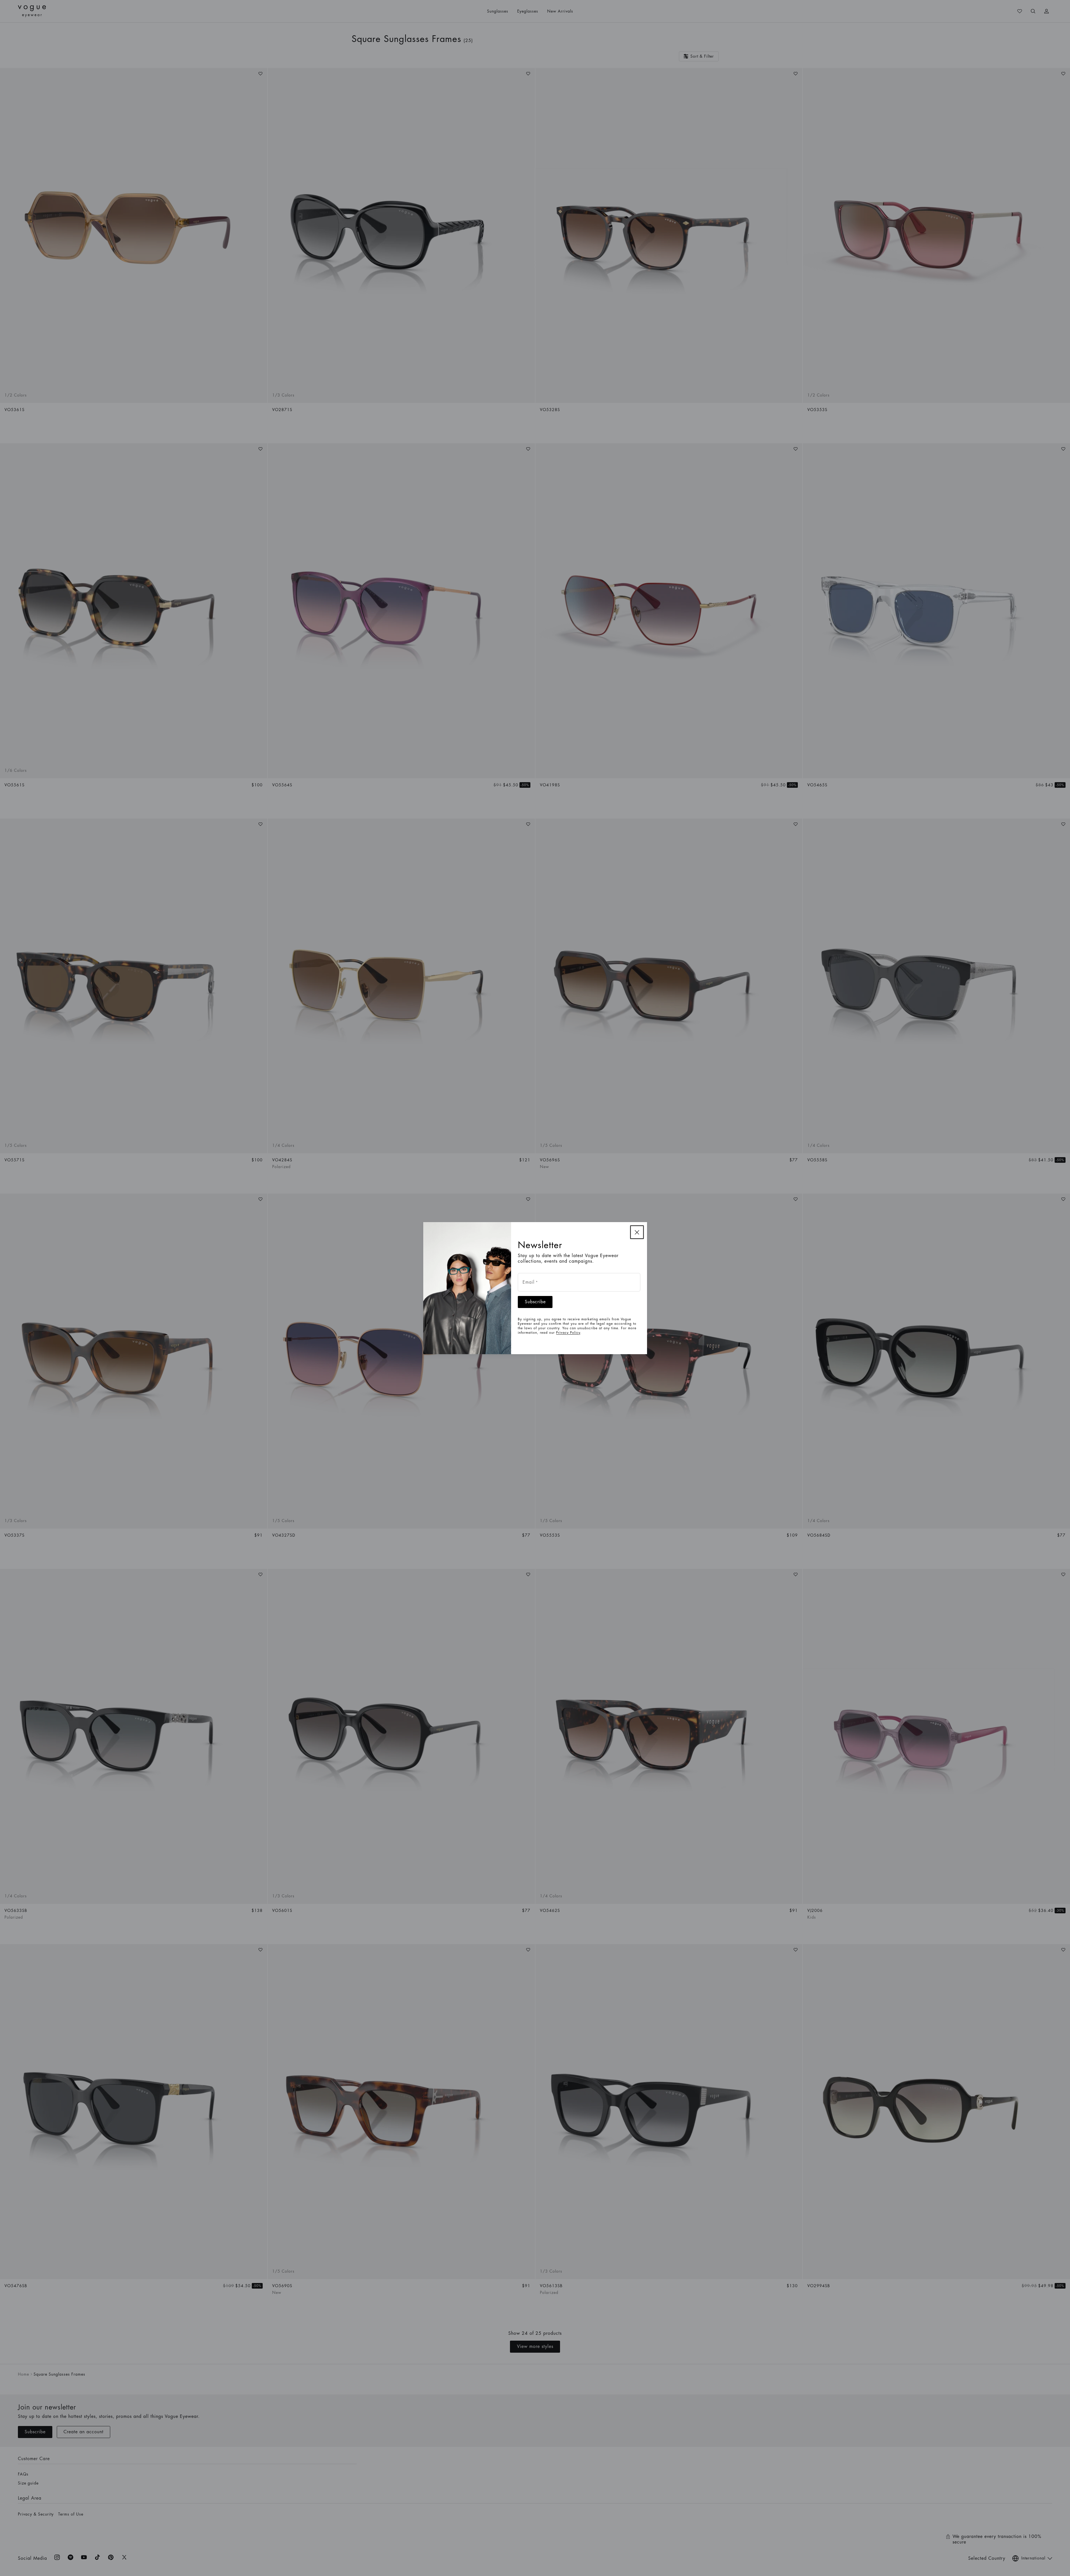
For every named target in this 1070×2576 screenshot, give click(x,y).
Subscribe (535, 1302)
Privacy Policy (568, 1333)
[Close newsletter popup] (637, 1232)
